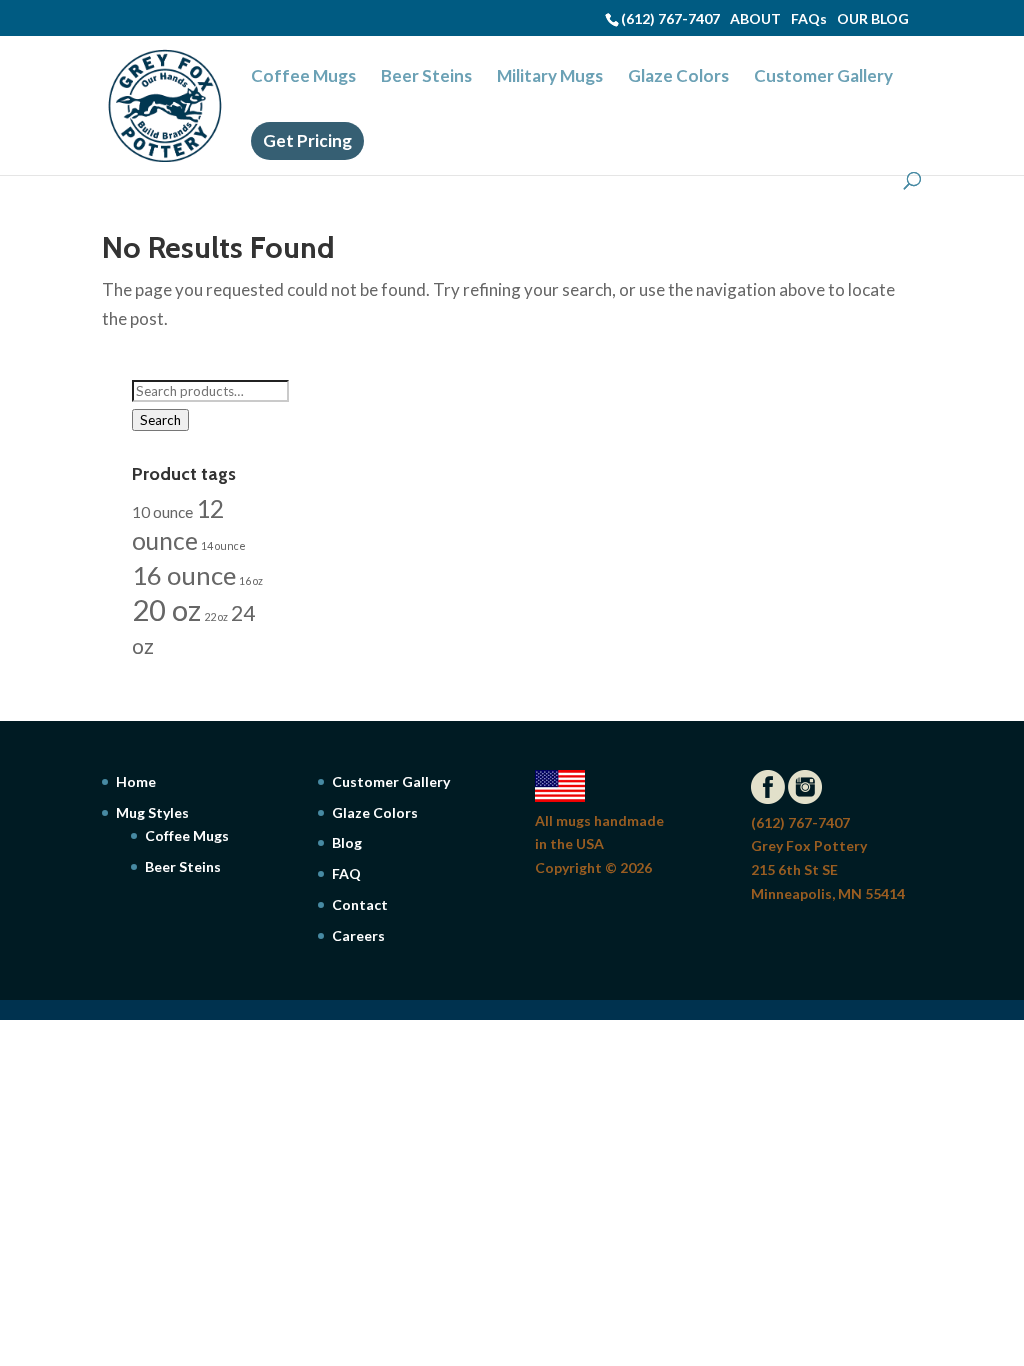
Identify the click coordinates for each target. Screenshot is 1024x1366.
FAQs (809, 18)
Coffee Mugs (303, 77)
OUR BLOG (873, 18)
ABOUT (755, 18)
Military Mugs (550, 77)
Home (136, 781)
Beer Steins (426, 77)
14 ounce (223, 545)
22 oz (216, 616)
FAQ (346, 873)
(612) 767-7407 (670, 18)
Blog (347, 842)
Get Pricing (307, 140)
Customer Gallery (823, 77)
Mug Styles (152, 812)
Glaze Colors (678, 77)
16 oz (251, 580)
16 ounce (184, 575)
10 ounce (162, 512)
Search (160, 420)
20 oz (166, 609)
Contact (360, 904)
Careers (358, 935)
